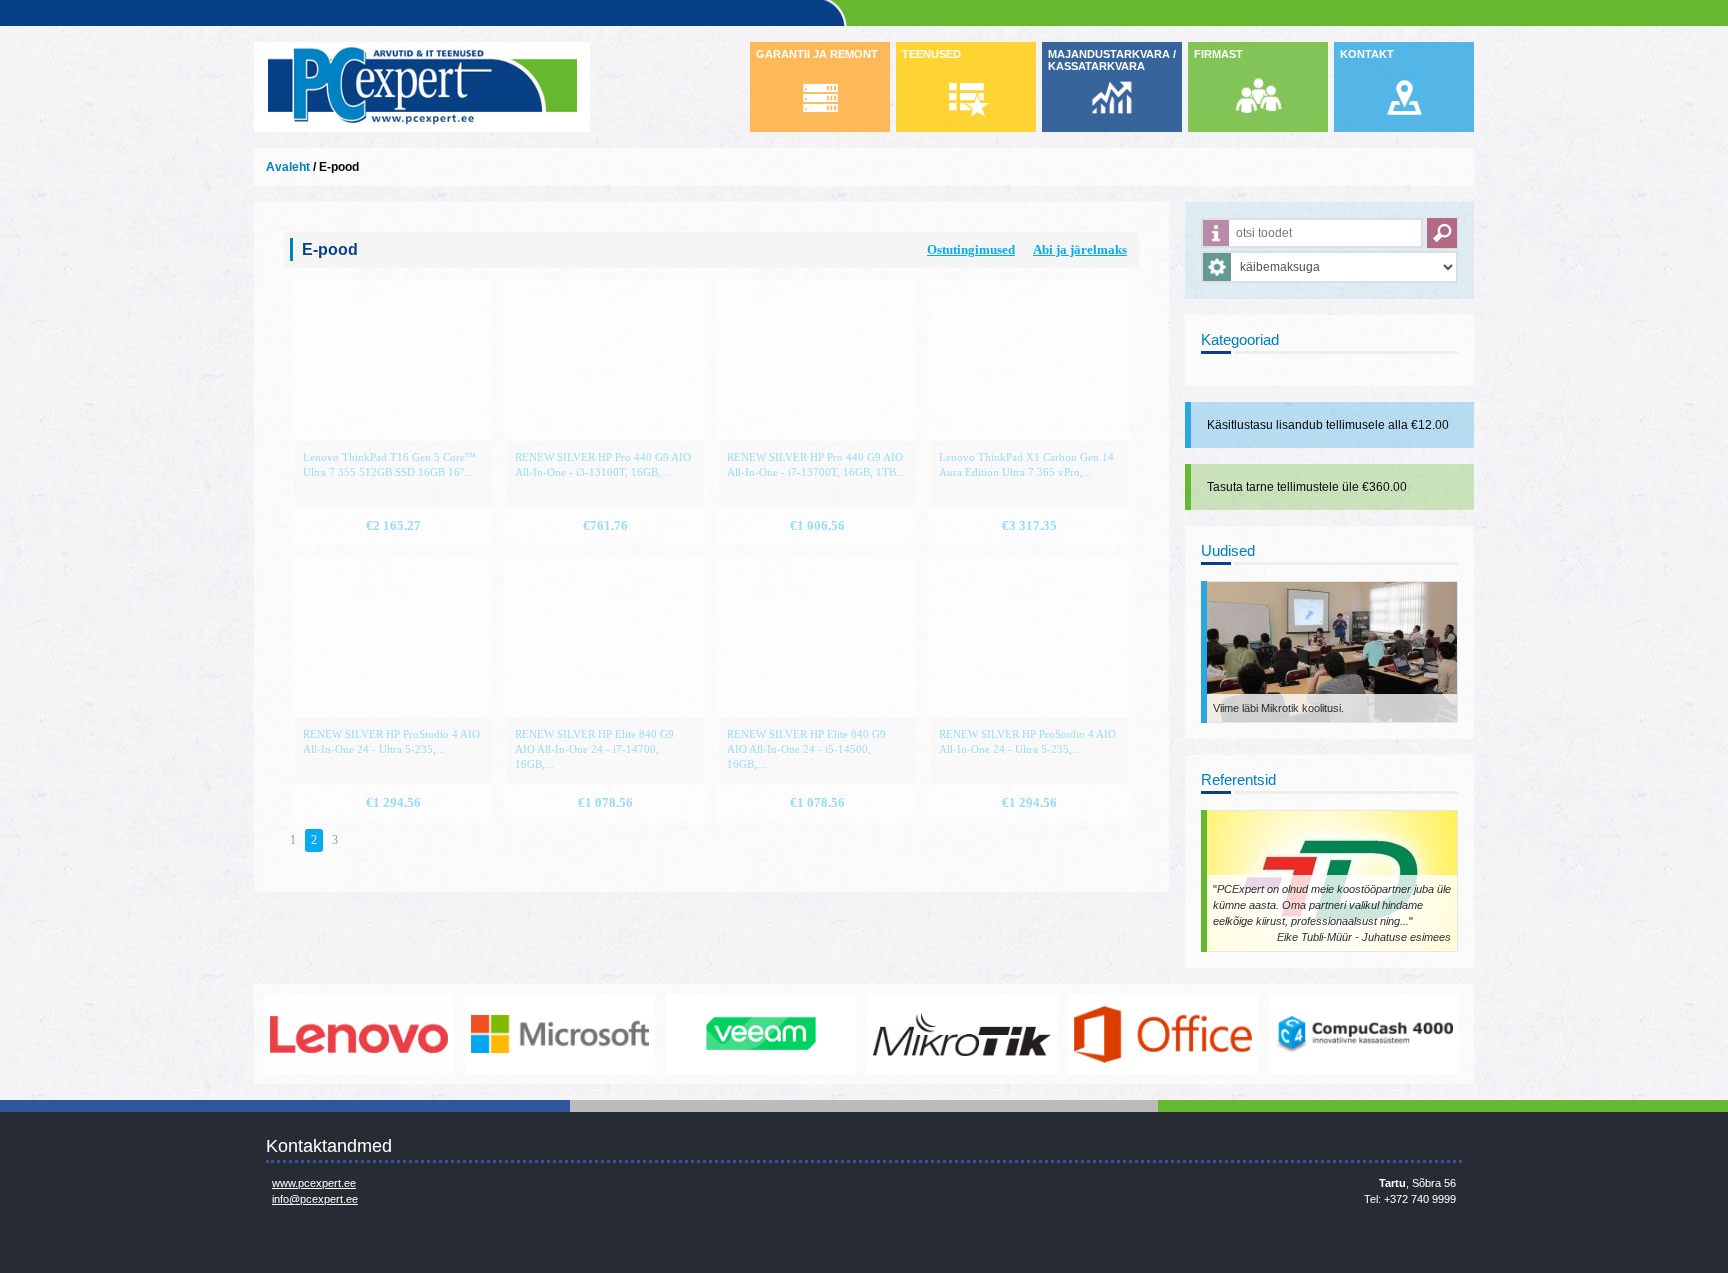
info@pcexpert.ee (315, 1199)
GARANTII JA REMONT (817, 54)
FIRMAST (1218, 54)
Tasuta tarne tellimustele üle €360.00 (1307, 487)
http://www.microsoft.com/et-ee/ (510, 1034)
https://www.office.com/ (1113, 1034)
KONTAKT (1367, 54)
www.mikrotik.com (912, 1034)
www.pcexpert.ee (314, 1183)
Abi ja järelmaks (1080, 249)
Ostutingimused (971, 249)
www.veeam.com (711, 1034)
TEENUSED (931, 54)
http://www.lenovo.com (309, 1034)
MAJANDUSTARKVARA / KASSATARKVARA (1112, 60)
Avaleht (288, 167)
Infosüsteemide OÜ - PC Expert (422, 87)
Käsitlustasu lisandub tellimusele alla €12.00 (1328, 425)
